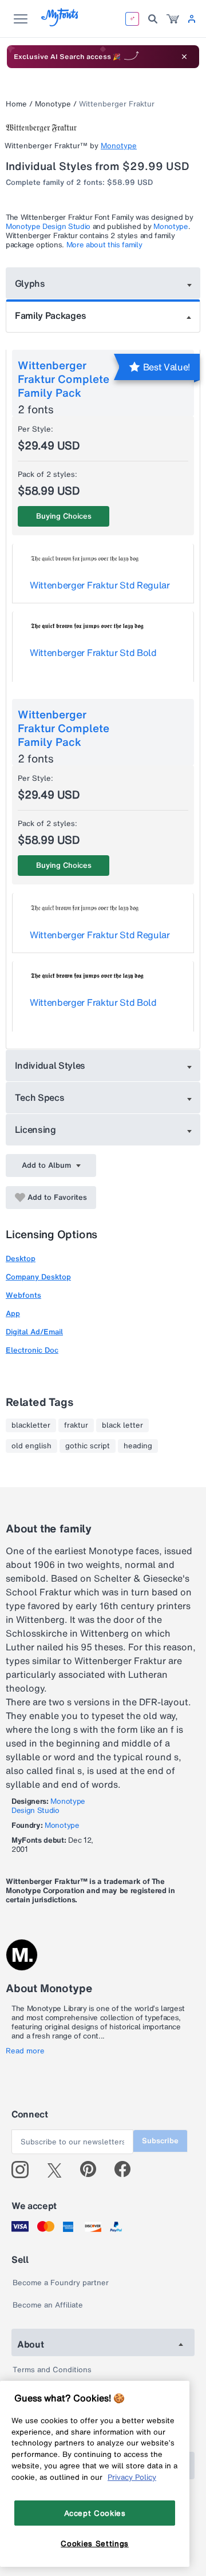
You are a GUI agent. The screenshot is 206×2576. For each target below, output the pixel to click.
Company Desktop (38, 1277)
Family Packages (50, 315)
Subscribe (160, 2141)
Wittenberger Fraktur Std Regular (100, 585)
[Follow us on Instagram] (24, 2170)
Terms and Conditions (52, 2370)
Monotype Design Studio (48, 226)
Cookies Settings (95, 2543)
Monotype (53, 104)
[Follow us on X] (59, 2170)
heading (138, 1446)
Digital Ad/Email (34, 1332)
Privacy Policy (132, 2477)
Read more (25, 2051)
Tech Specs (40, 1097)
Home (16, 104)
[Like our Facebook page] (127, 2170)
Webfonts (23, 1295)
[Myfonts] (60, 23)
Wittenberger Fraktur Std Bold (93, 653)
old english (31, 1446)
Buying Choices (64, 516)
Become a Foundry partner (61, 2283)
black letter (122, 1425)
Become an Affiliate (48, 2305)
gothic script (88, 1446)
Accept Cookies (95, 2513)
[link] (173, 19)
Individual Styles (50, 1065)
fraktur (76, 1425)
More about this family (104, 245)
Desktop (21, 1259)
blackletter (31, 1425)
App (13, 1313)
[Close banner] (184, 57)
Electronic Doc (32, 1350)
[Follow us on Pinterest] (93, 2170)
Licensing (35, 1129)
